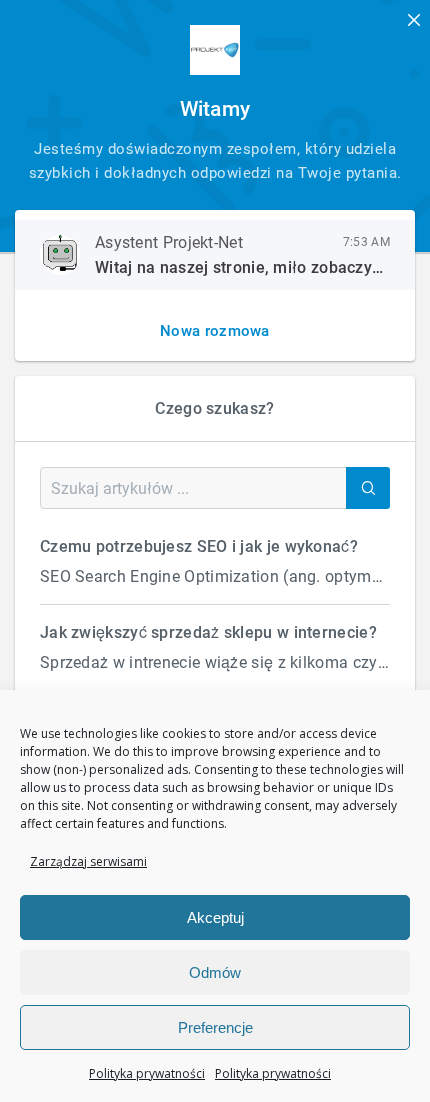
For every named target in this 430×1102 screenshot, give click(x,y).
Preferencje (215, 1027)
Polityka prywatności (147, 1073)
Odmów (215, 972)
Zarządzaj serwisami (88, 861)
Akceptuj (215, 917)
